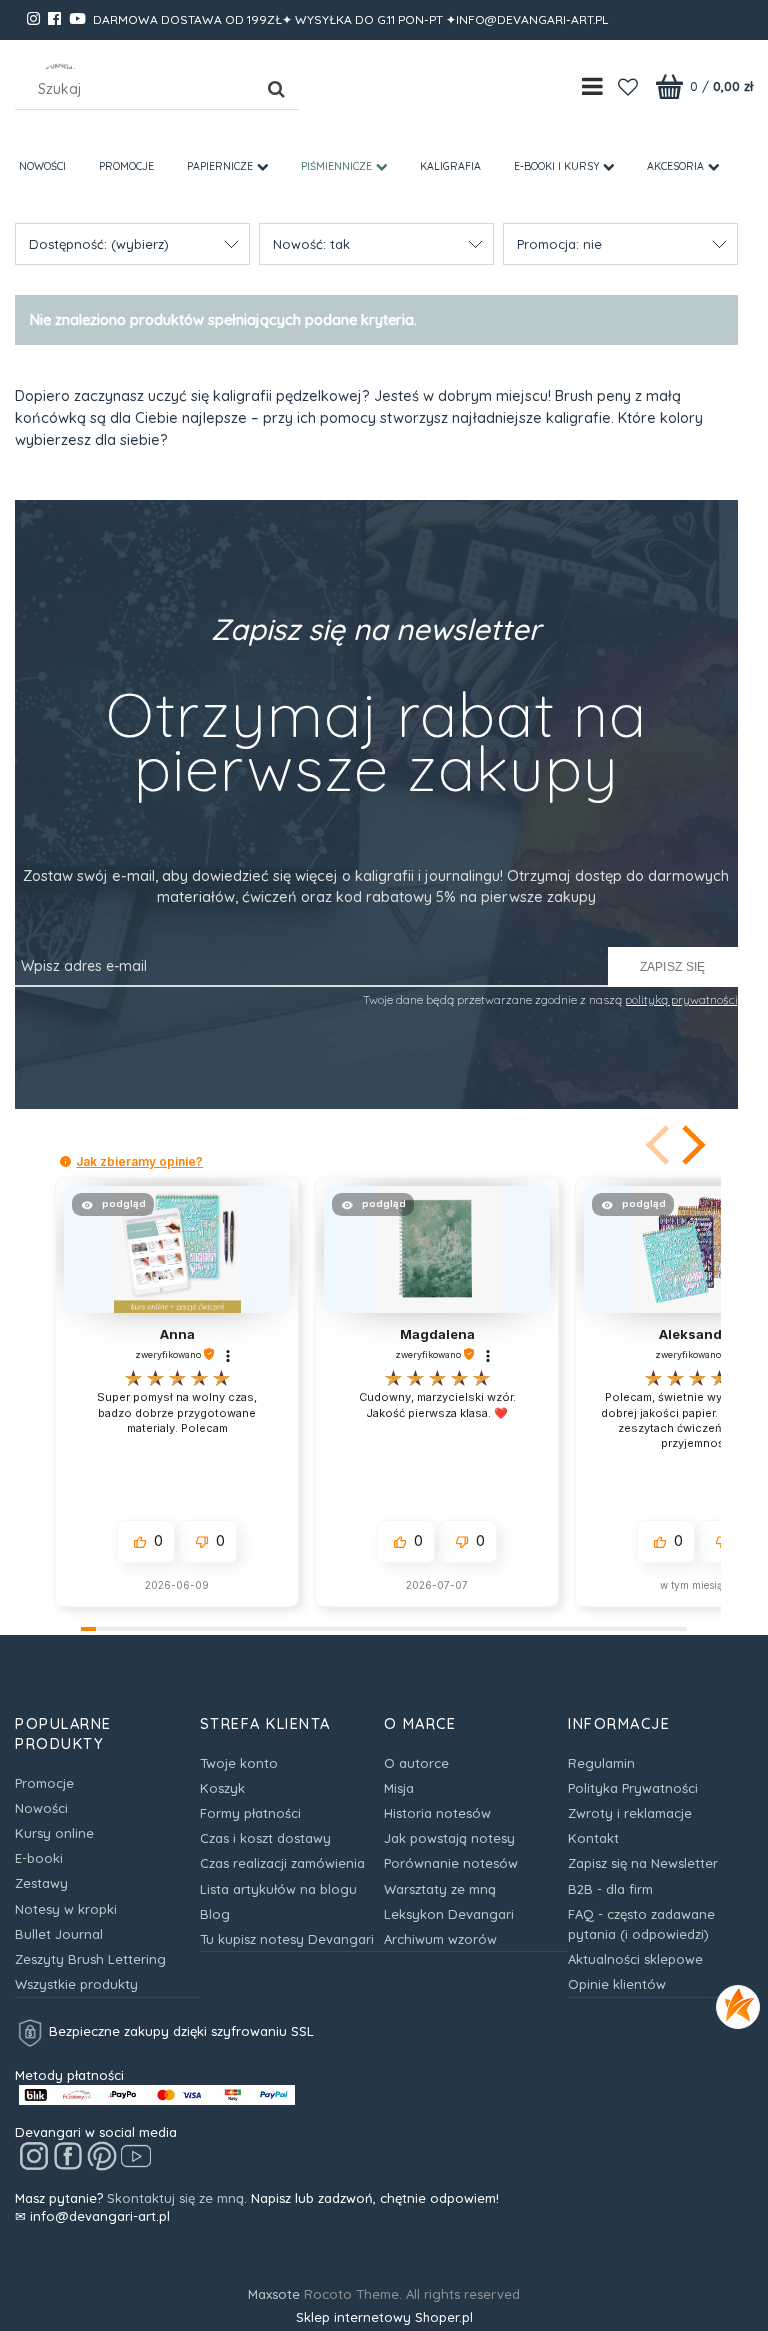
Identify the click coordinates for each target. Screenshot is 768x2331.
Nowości (41, 1808)
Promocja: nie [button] (559, 244)
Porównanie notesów (451, 1863)
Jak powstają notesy (449, 1838)
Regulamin (601, 1763)
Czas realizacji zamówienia (282, 1863)
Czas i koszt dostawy (265, 1838)
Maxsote (274, 2294)
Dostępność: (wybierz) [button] (99, 244)
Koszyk (222, 1788)
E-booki (39, 1858)
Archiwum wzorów (440, 1939)
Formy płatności (250, 1813)
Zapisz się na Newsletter (643, 1863)
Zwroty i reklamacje (630, 1813)
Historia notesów (437, 1813)
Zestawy (41, 1883)
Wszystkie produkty (76, 1984)
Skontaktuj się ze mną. (177, 2198)
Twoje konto (239, 1763)
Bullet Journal (59, 1934)
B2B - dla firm (610, 1889)
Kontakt (593, 1838)
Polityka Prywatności (633, 1788)
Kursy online (54, 1833)
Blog (215, 1914)
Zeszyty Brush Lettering (90, 1959)
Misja (399, 1788)
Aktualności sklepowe (635, 1959)
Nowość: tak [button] (311, 244)
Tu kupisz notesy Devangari (287, 1939)
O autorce (416, 1763)
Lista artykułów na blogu (278, 1889)
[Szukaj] (276, 89)
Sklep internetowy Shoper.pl (384, 2317)
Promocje (44, 1783)
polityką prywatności (681, 999)
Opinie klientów (617, 1984)
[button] (690, 1145)
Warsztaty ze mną (440, 1889)
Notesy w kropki (66, 1909)
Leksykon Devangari (449, 1914)
